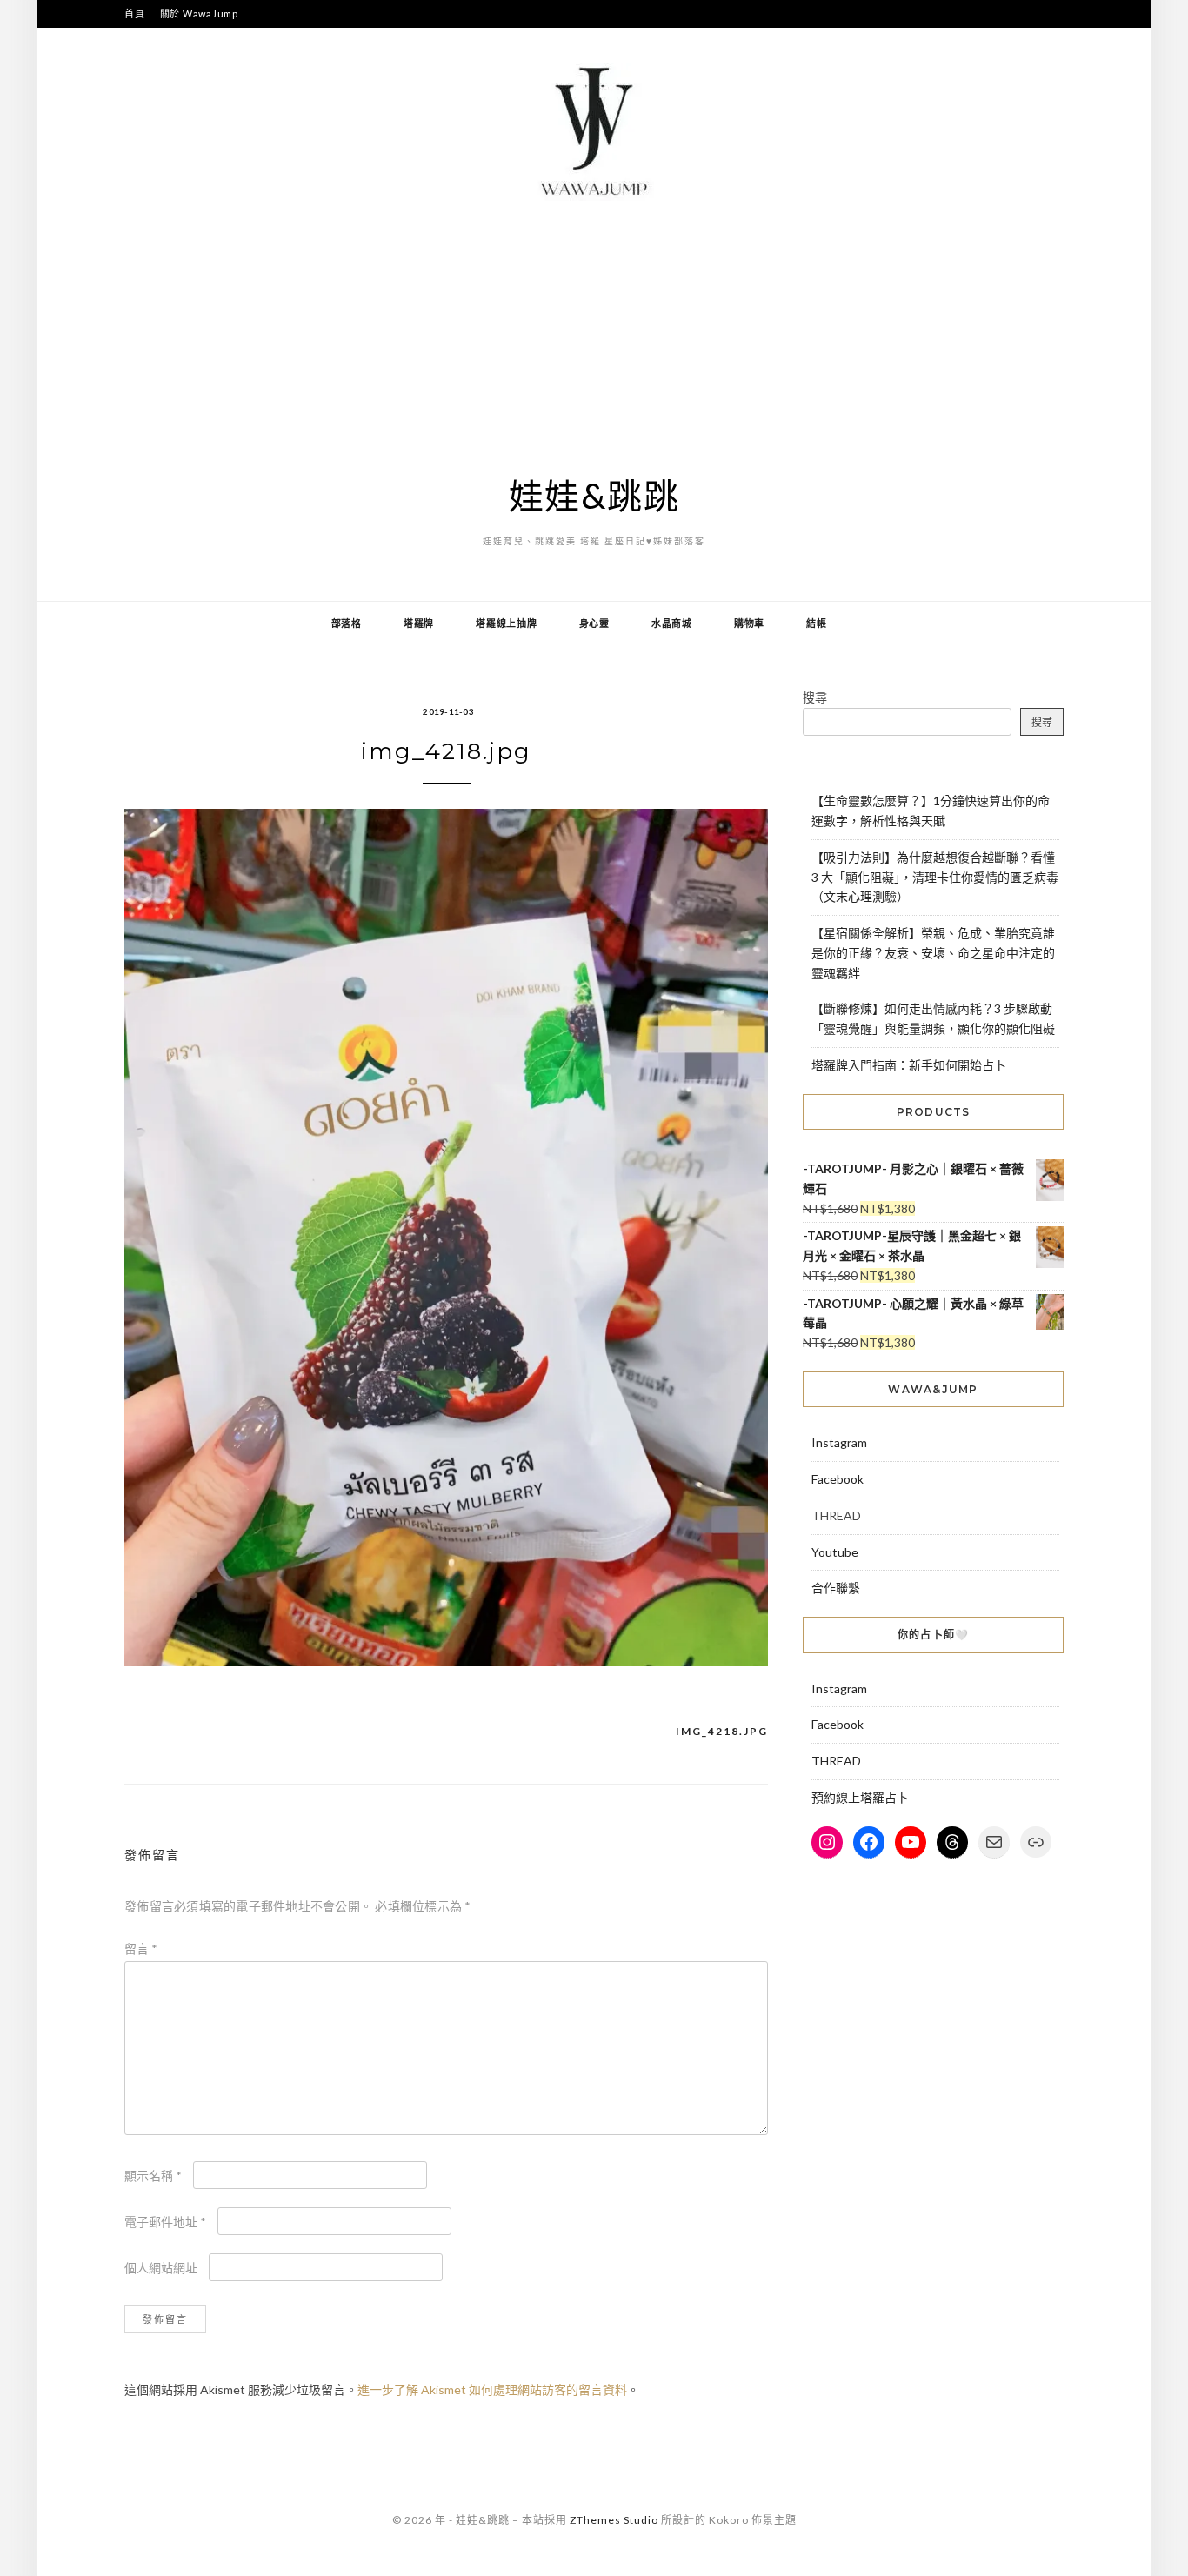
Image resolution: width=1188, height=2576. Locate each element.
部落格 (347, 623)
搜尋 (815, 697)
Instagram (839, 1442)
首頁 (135, 13)
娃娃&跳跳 (594, 496)
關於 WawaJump (199, 13)
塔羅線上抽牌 (507, 623)
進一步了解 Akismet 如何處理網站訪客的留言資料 (492, 2389)
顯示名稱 (153, 2176)
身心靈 (594, 623)
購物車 (749, 623)
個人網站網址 (161, 2268)
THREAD (836, 1761)
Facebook (838, 1479)
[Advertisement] (594, 337)
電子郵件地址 (165, 2222)
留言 (141, 1949)
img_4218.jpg (722, 1731)
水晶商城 (672, 623)
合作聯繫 (836, 1588)
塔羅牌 (419, 623)
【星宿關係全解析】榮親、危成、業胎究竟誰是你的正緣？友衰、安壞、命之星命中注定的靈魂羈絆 (933, 953)
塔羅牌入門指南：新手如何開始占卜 (909, 1065)
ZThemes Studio (614, 2520)
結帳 (817, 623)
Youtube (835, 1552)
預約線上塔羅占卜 (860, 1797)
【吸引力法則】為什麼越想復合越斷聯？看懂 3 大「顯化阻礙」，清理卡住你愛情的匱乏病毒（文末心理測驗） (935, 877)
